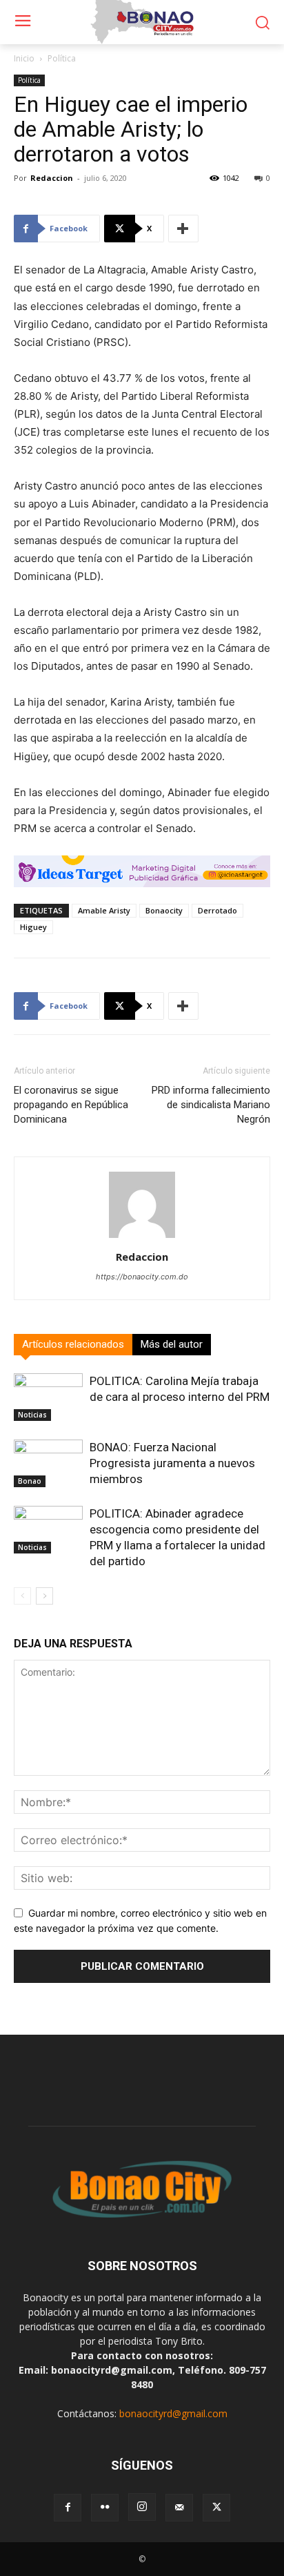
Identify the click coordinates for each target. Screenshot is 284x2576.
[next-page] (44, 1596)
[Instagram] (142, 2507)
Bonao (30, 1481)
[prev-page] (22, 1596)
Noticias (32, 1415)
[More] (183, 229)
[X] (216, 2508)
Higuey (33, 927)
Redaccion (52, 178)
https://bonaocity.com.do (142, 1277)
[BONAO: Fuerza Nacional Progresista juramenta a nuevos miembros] (48, 1463)
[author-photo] (142, 1238)
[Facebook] (68, 2508)
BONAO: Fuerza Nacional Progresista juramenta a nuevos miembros (172, 1463)
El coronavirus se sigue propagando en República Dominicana (71, 1105)
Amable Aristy (104, 910)
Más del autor (172, 1344)
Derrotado (217, 910)
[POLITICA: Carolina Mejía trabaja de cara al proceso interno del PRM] (48, 1397)
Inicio (24, 58)
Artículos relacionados (73, 1344)
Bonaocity (164, 910)
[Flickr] (105, 2508)
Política (62, 58)
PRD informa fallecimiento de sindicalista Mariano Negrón (211, 1105)
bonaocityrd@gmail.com (173, 2413)
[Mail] (179, 2508)
